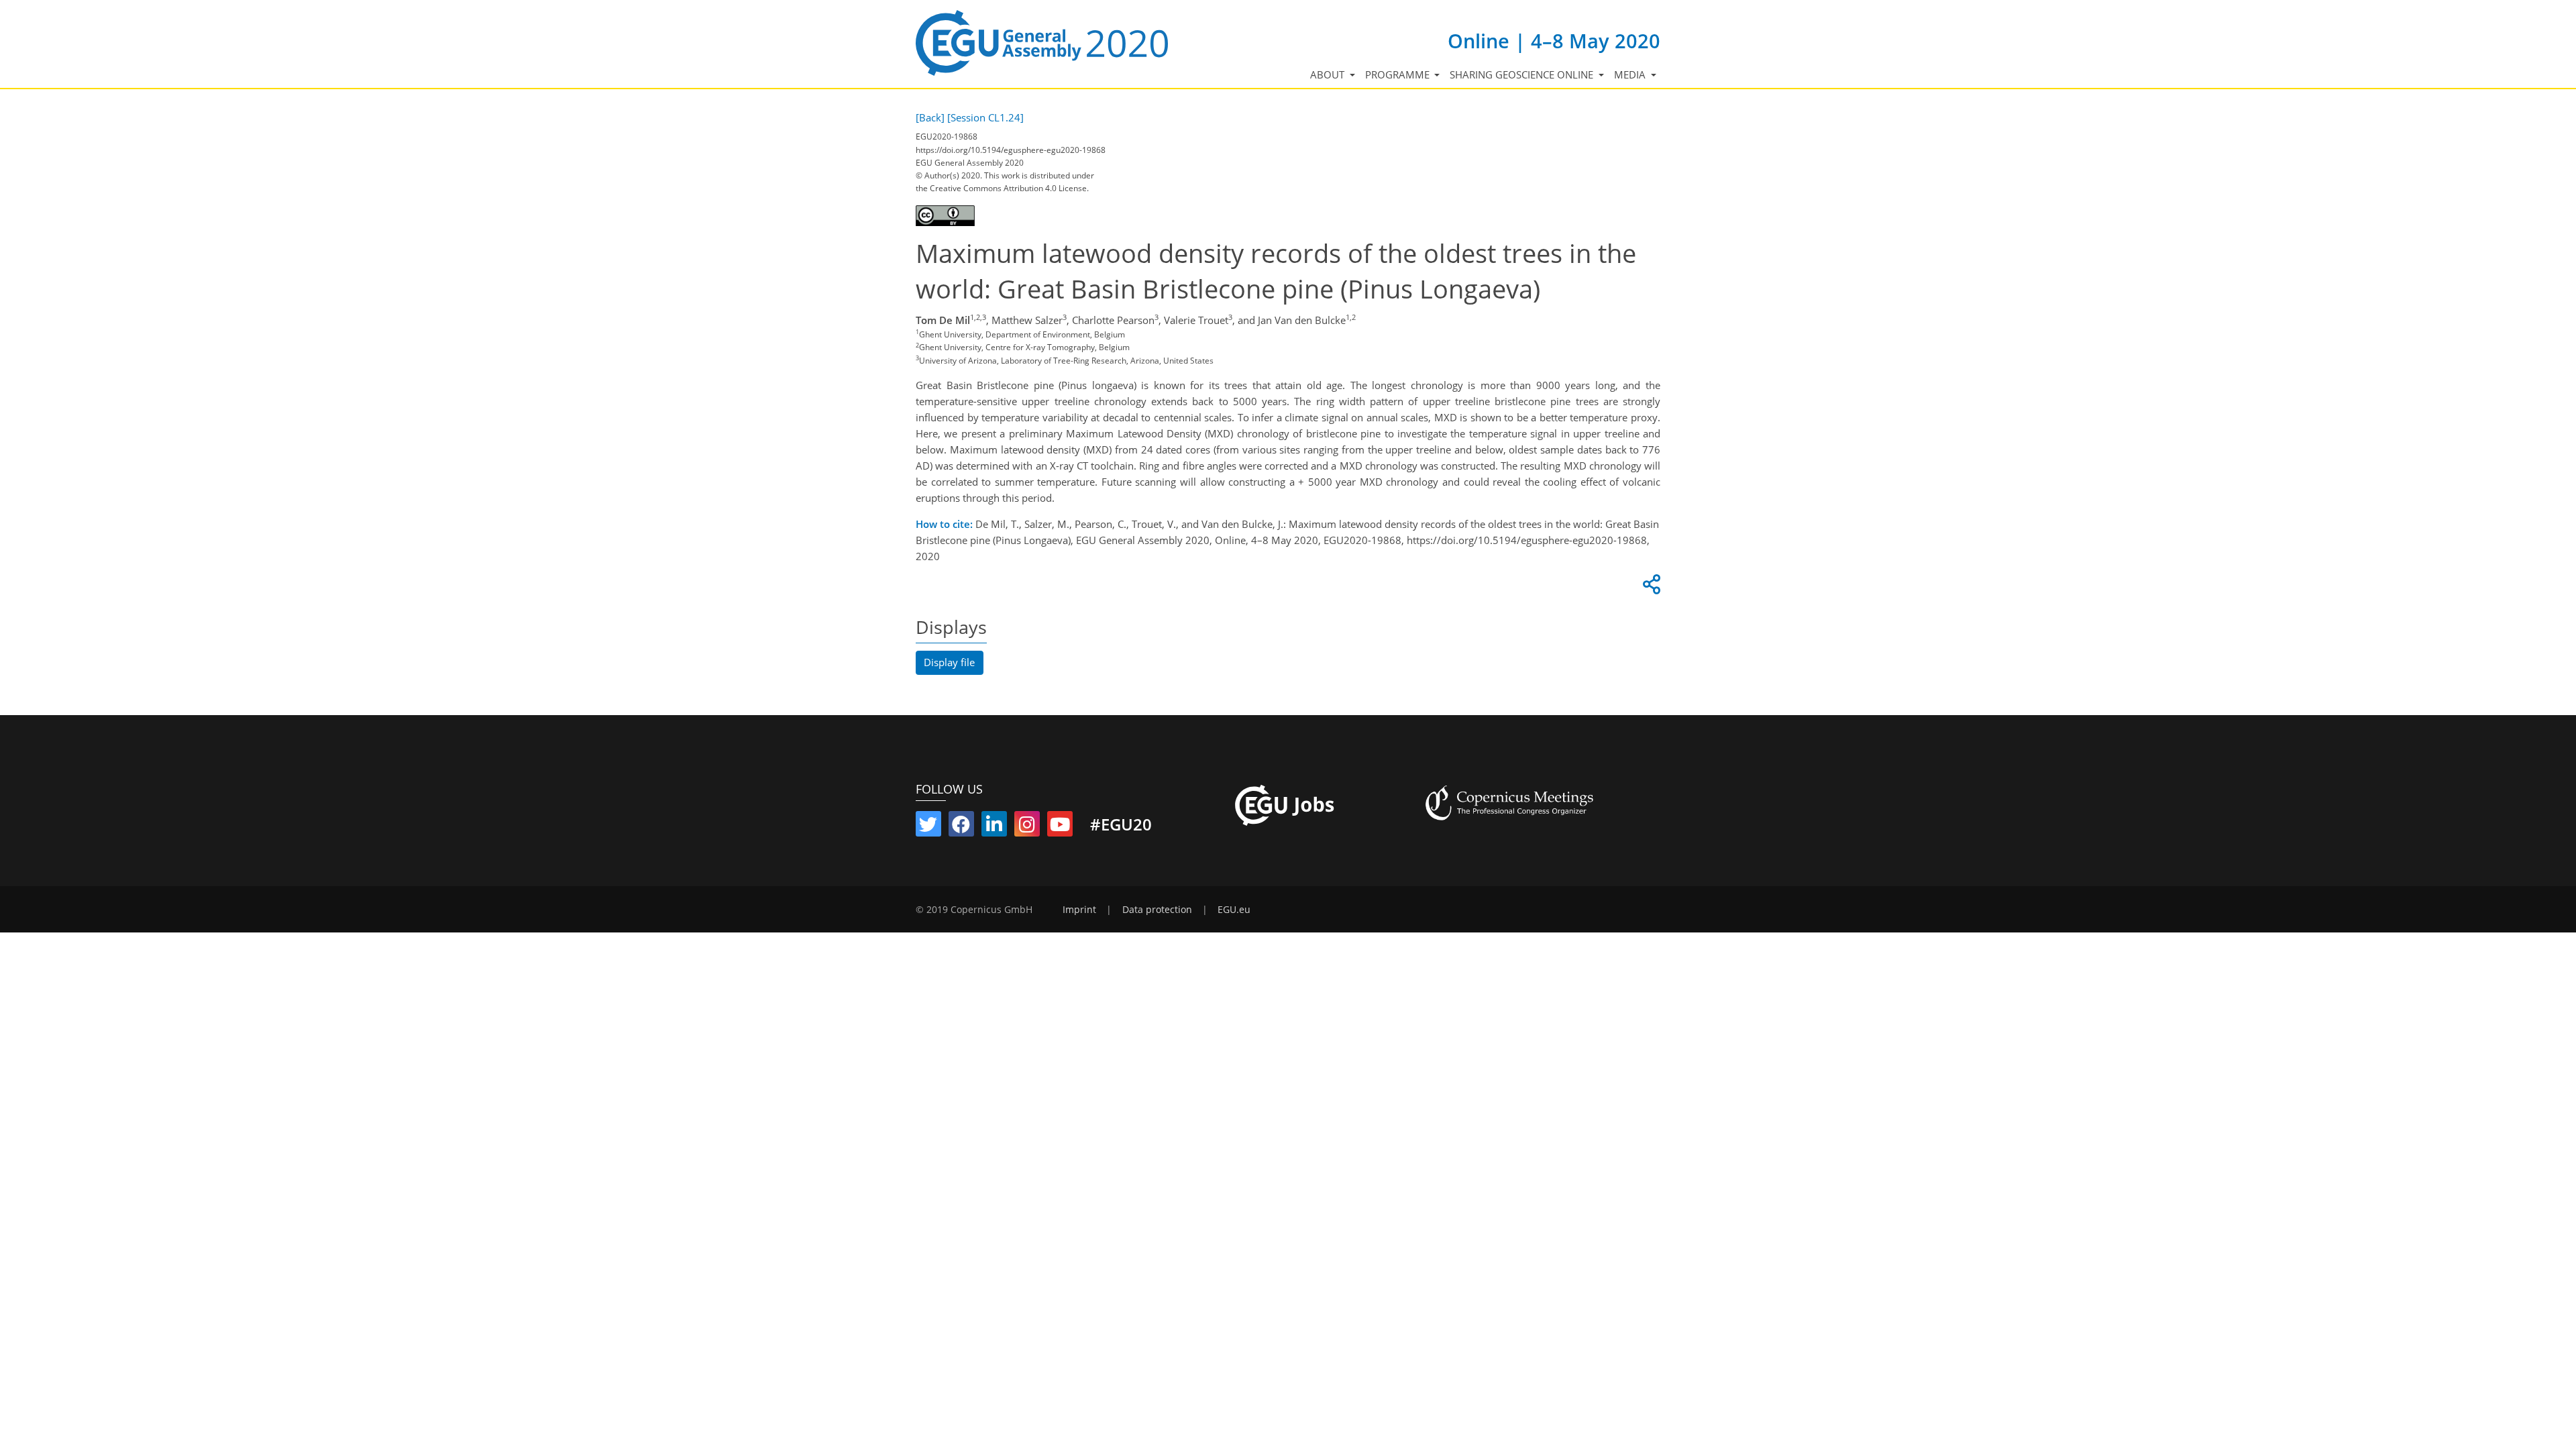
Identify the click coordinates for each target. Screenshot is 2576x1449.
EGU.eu (1234, 910)
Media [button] (1631, 74)
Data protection (1157, 910)
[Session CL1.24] (985, 117)
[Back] (930, 117)
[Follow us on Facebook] (961, 827)
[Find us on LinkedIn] (994, 827)
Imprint (1079, 910)
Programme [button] (1399, 74)
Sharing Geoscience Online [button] (1523, 74)
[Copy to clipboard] (1650, 588)
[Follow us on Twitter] (928, 827)
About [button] (1329, 74)
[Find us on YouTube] (1060, 827)
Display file (949, 662)
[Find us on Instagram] (1027, 827)
